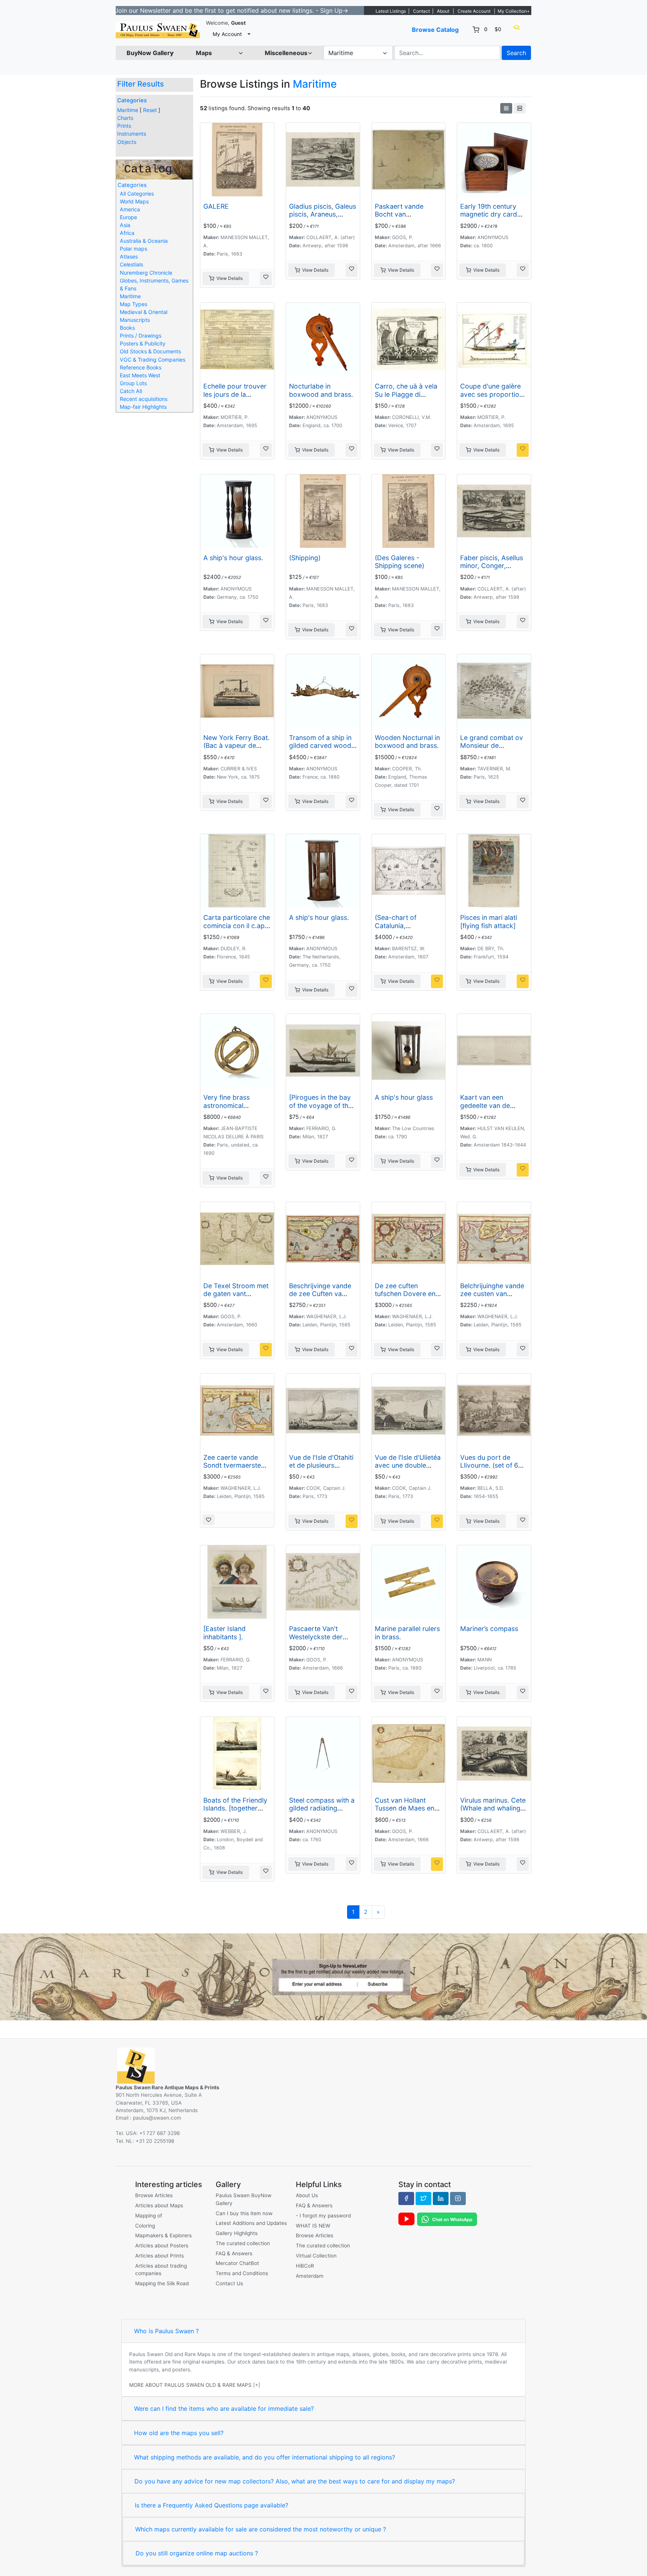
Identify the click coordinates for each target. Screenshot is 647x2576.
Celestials (131, 264)
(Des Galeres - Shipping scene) (400, 562)
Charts (125, 118)
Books (127, 328)
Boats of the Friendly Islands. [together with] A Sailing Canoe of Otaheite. (236, 1812)
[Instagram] (458, 2198)
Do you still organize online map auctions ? (197, 2553)
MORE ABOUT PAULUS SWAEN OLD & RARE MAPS (190, 2385)
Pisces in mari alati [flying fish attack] (489, 921)
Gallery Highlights (237, 2233)
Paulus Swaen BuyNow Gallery (244, 2199)
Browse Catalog (435, 30)
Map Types (133, 304)
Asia (125, 225)
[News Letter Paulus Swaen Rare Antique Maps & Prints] (323, 1976)
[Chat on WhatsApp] (447, 2219)
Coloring (145, 2226)
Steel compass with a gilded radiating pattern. (322, 1808)
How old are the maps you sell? (179, 2433)
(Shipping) (305, 558)
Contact (421, 11)
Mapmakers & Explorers (163, 2235)
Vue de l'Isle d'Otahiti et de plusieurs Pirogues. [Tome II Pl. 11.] (322, 1469)
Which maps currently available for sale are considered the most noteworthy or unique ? (261, 2529)
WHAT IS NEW (313, 2226)
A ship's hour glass (404, 1097)
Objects (127, 142)
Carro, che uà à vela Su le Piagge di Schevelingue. (406, 394)
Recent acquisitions (144, 399)
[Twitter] (423, 2198)
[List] (520, 108)
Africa (127, 233)
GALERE (216, 206)
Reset (150, 110)
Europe (128, 217)
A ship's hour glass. (233, 558)
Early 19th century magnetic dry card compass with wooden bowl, (489, 218)
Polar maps (133, 249)
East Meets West (140, 375)
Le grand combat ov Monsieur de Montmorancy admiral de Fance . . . (492, 749)
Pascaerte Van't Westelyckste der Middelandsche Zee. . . (322, 1640)
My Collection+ (514, 11)
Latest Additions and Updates (251, 2223)
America (130, 209)
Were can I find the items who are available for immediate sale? (224, 2409)
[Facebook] (406, 2198)
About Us (307, 2195)
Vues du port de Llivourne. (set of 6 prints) (489, 1465)
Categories (132, 100)
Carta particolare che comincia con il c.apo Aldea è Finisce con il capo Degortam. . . (237, 929)
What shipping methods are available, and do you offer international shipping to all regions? (265, 2457)
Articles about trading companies (161, 2270)
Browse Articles (154, 2195)
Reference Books (141, 367)
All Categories (137, 194)
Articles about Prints (160, 2256)
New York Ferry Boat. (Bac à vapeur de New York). (236, 745)
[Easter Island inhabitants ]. (224, 1633)
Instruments (132, 134)
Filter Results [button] (142, 84)
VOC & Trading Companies (153, 360)
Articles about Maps (159, 2205)
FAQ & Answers (234, 2253)
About (443, 11)
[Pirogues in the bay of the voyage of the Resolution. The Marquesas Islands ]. (321, 1109)
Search (516, 53)
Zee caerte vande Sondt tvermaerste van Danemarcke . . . (235, 1465)
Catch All (131, 391)
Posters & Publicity (143, 343)
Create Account (474, 11)
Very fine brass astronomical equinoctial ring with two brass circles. (234, 1109)
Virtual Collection (316, 2256)
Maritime (128, 110)
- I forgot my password (323, 2216)
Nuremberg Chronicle (146, 273)
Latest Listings (391, 11)
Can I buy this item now (244, 2213)
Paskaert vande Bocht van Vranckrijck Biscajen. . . (407, 218)
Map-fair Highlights (143, 407)
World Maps (134, 201)
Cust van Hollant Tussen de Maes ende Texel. (408, 1808)
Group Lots (133, 383)
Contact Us (229, 2283)
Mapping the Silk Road (162, 2283)
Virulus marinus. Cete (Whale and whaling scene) (493, 1808)
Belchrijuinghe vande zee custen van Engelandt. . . (492, 1294)
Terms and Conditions (242, 2273)
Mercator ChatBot (237, 2263)
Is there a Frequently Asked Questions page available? (212, 2505)
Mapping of (149, 2216)
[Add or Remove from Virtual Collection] (266, 278)
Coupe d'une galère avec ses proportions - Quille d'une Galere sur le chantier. (493, 398)
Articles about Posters (162, 2246)
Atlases (129, 256)
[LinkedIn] (441, 2198)
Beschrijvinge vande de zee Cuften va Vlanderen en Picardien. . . (320, 1298)
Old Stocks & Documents (150, 351)
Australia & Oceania (144, 241)
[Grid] (506, 108)
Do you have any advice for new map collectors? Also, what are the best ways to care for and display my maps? (295, 2481)
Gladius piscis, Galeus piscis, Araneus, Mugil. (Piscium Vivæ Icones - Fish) (323, 218)
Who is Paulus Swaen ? (166, 2331)
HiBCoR (305, 2266)
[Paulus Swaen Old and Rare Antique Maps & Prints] (158, 30)
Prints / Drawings (141, 336)
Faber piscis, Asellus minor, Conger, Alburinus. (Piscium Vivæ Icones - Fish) (492, 570)
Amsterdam (310, 2276)
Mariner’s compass (489, 1629)
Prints (124, 126)
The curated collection (243, 2243)
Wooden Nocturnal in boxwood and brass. (407, 742)
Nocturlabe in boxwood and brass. (321, 390)
